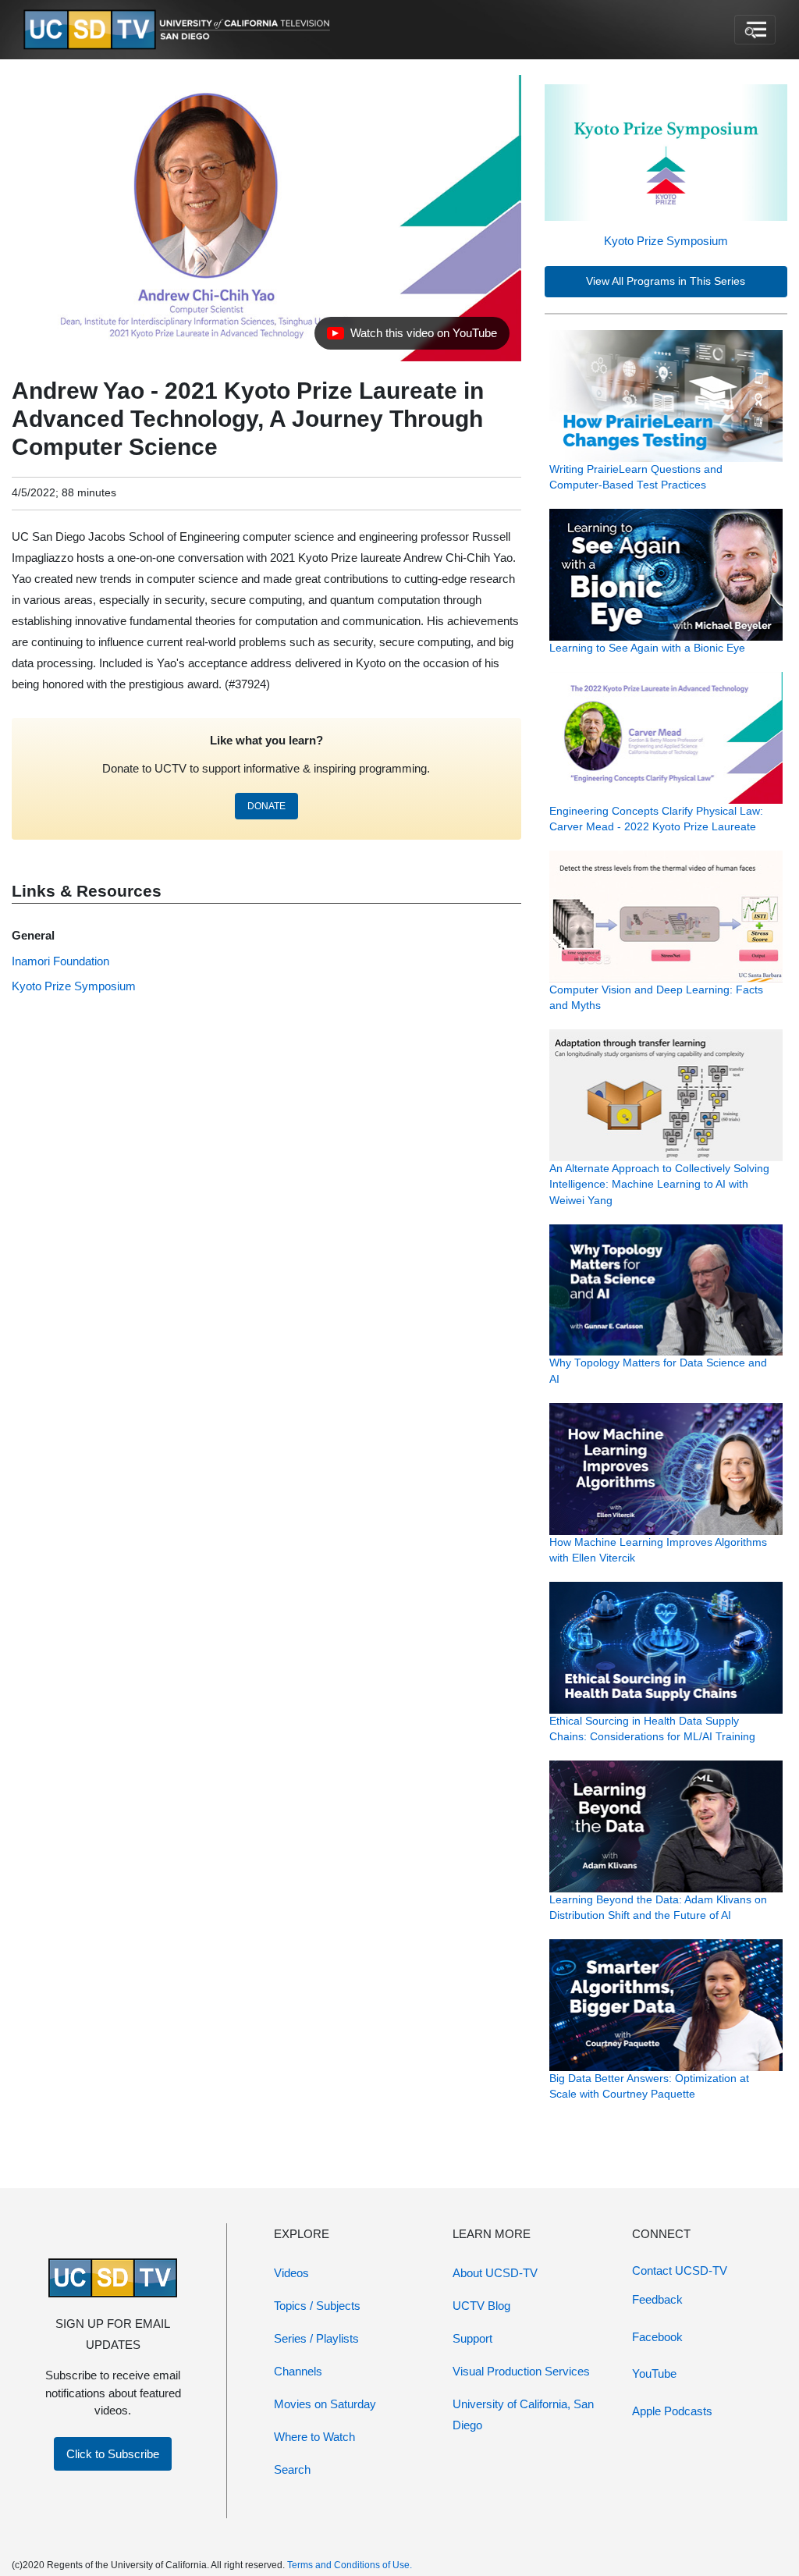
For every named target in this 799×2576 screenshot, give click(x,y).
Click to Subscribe (113, 2454)
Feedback (657, 2299)
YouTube (654, 2373)
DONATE (266, 806)
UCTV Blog (481, 2306)
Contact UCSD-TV (680, 2270)
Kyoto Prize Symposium (666, 241)
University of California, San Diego (523, 2414)
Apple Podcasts (672, 2411)
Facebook (657, 2337)
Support (472, 2338)
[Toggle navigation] (755, 30)
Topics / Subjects (317, 2306)
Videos (291, 2273)
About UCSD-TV (495, 2273)
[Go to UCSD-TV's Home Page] (179, 30)
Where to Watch (314, 2437)
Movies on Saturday (325, 2404)
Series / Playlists (316, 2338)
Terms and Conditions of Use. (350, 2565)
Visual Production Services (521, 2371)
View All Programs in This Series (666, 281)
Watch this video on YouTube (412, 337)
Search (292, 2469)
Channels (298, 2371)
